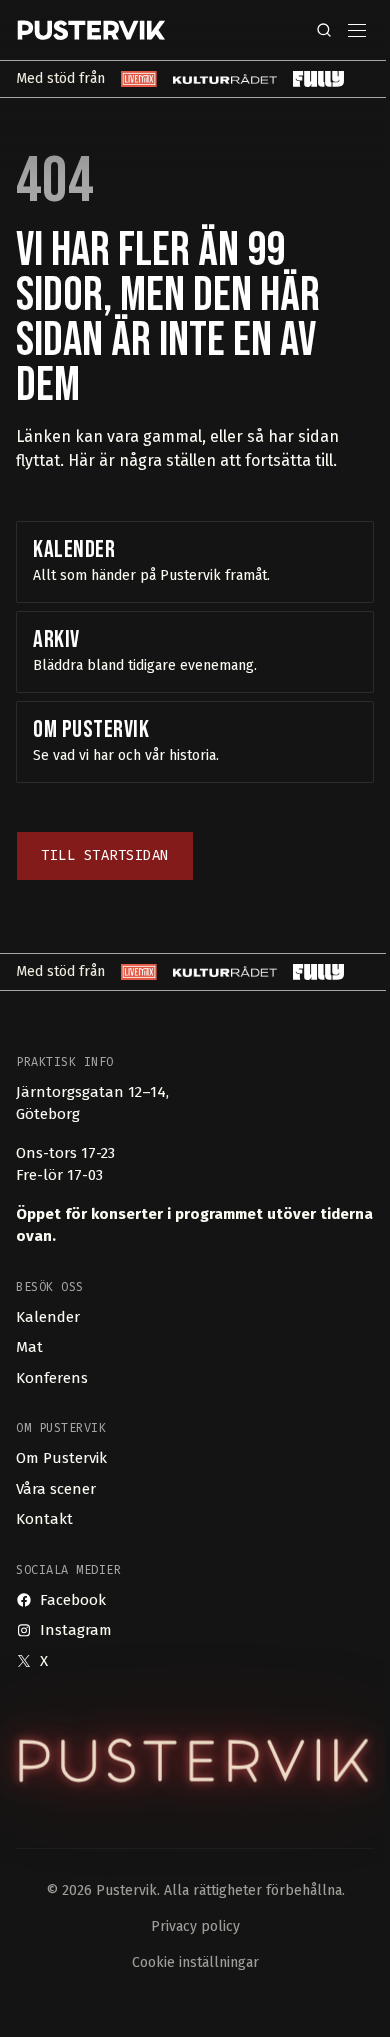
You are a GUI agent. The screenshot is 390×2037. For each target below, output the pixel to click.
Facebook (73, 1600)
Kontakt (44, 1519)
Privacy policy (195, 1926)
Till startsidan (105, 855)
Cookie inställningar (195, 1962)
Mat (29, 1347)
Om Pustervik (61, 1458)
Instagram (76, 1630)
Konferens (52, 1378)
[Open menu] (357, 30)
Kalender (48, 1317)
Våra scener (56, 1489)
